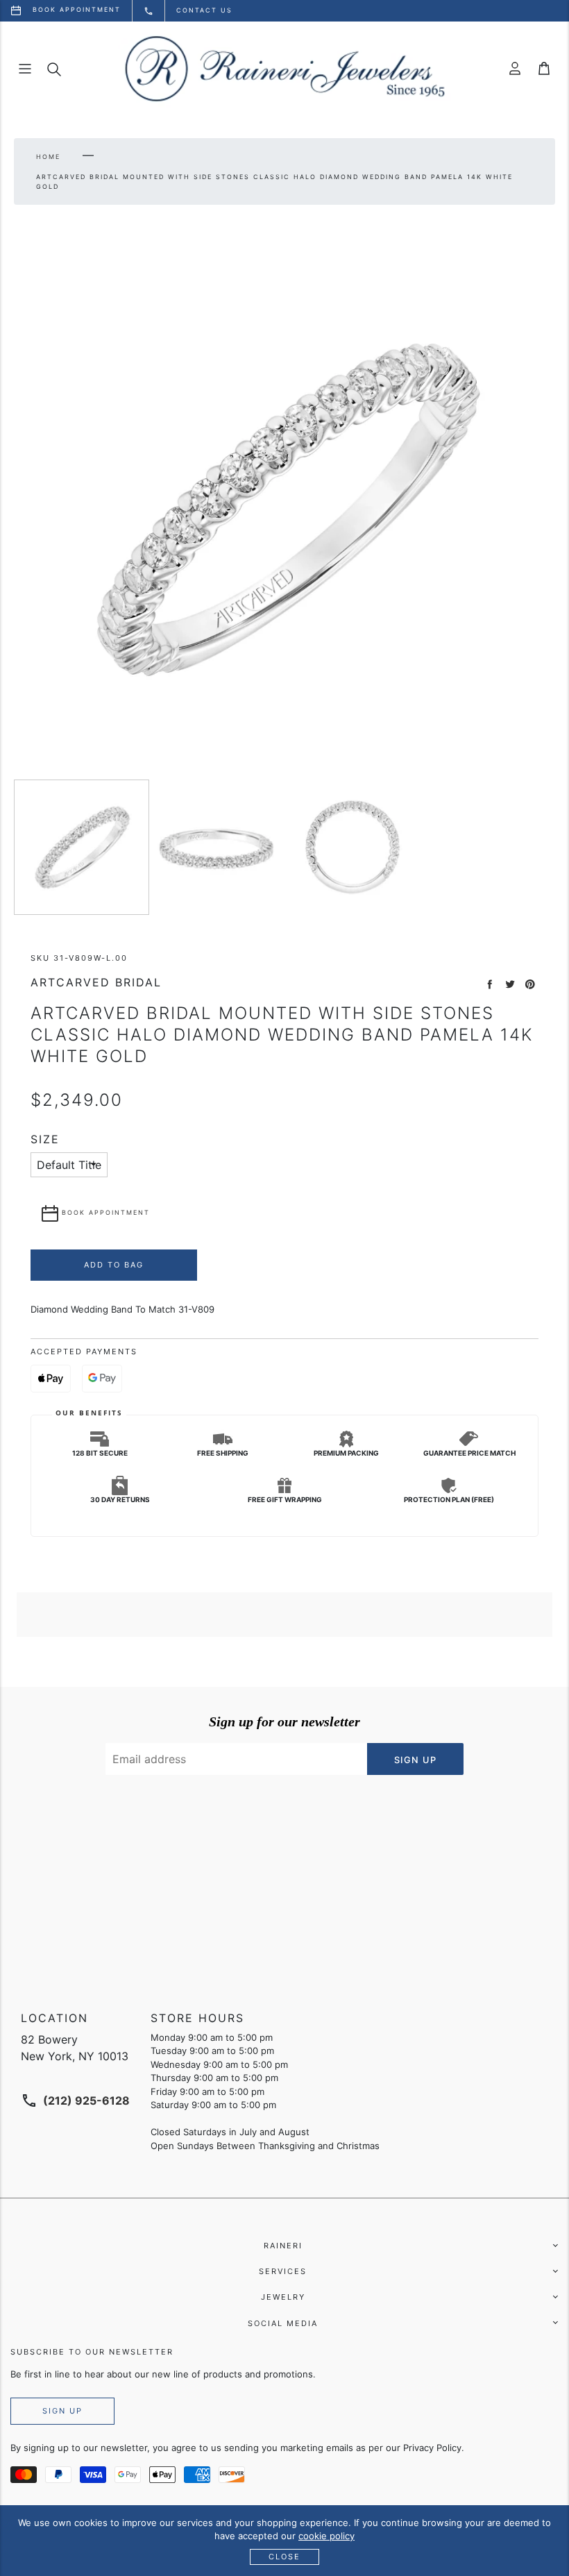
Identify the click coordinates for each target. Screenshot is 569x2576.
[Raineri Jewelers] (284, 69)
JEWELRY (283, 2297)
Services (283, 2271)
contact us (204, 10)
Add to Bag (114, 1265)
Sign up (62, 2411)
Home (48, 157)
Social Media (283, 2323)
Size (45, 1139)
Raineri (283, 2246)
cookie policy (326, 2536)
